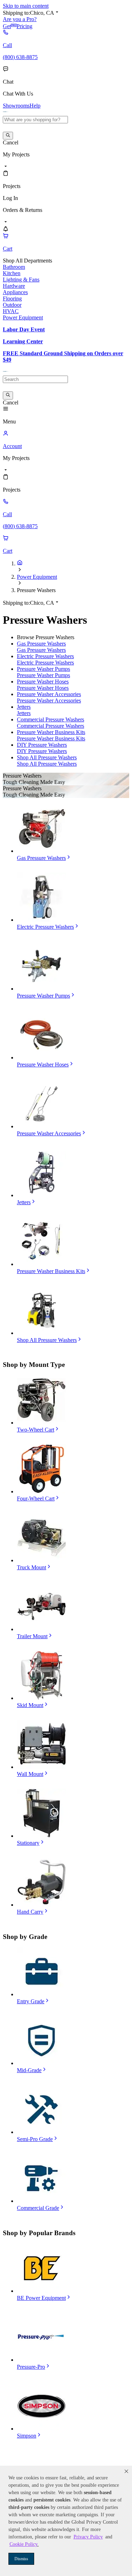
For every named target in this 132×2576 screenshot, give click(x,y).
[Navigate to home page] (6, 113)
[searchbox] (35, 120)
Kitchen (12, 273)
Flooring (12, 299)
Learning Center (23, 341)
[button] (126, 2471)
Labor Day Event (24, 329)
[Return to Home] (20, 563)
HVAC (11, 311)
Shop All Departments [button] (27, 261)
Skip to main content (26, 6)
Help (35, 106)
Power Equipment (23, 317)
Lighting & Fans (21, 280)
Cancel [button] (11, 142)
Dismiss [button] (21, 2559)
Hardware (14, 286)
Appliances (15, 292)
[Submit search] (8, 136)
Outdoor (12, 305)
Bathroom (14, 267)
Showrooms (16, 106)
